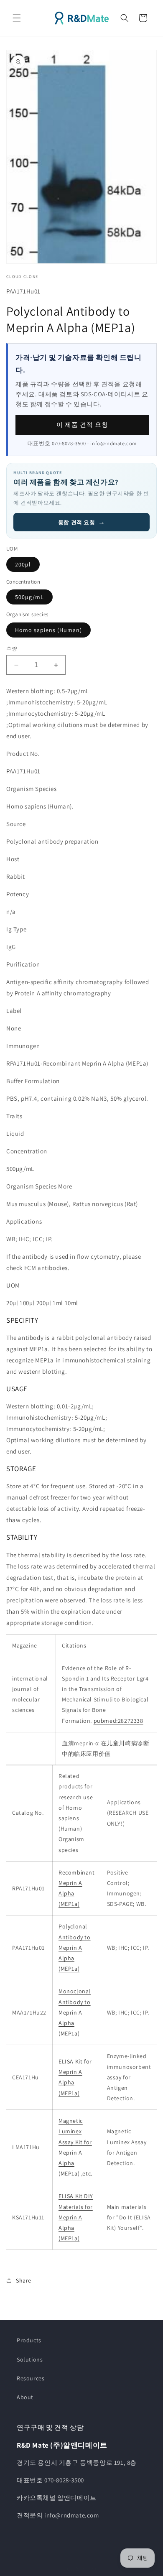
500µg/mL (29, 597)
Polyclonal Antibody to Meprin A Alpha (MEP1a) (75, 1947)
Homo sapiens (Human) (48, 630)
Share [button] (24, 2280)
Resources (31, 2378)
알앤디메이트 (90, 2569)
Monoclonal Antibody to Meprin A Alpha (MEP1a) (75, 2012)
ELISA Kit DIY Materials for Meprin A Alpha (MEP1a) (76, 2217)
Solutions (30, 2359)
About (25, 2397)
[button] (17, 18)
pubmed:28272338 (118, 1721)
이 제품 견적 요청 (82, 425)
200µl (23, 564)
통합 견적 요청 (81, 522)
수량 (12, 649)
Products (29, 2340)
